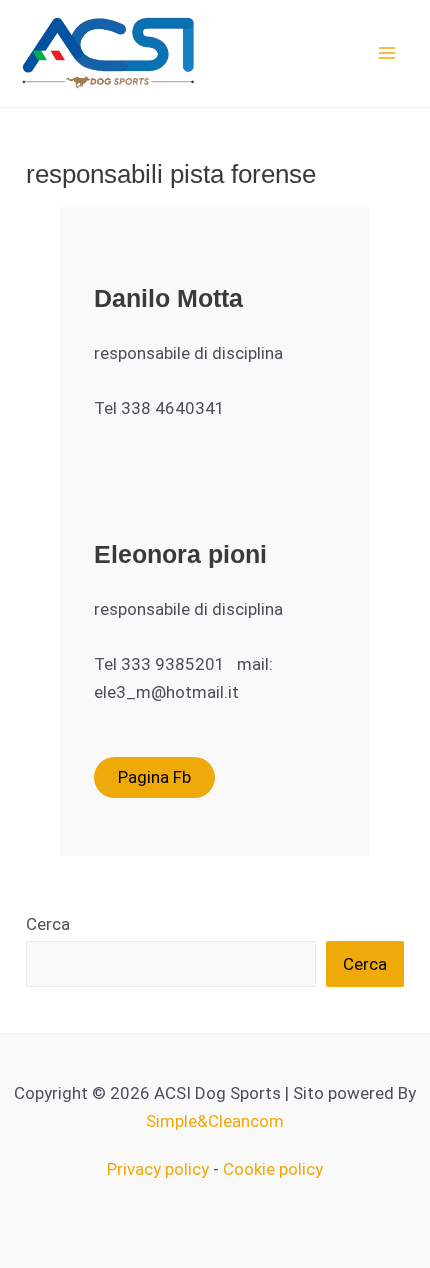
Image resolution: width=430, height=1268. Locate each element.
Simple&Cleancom (215, 1121)
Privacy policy (158, 1169)
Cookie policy (273, 1169)
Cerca (48, 924)
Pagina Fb (154, 777)
